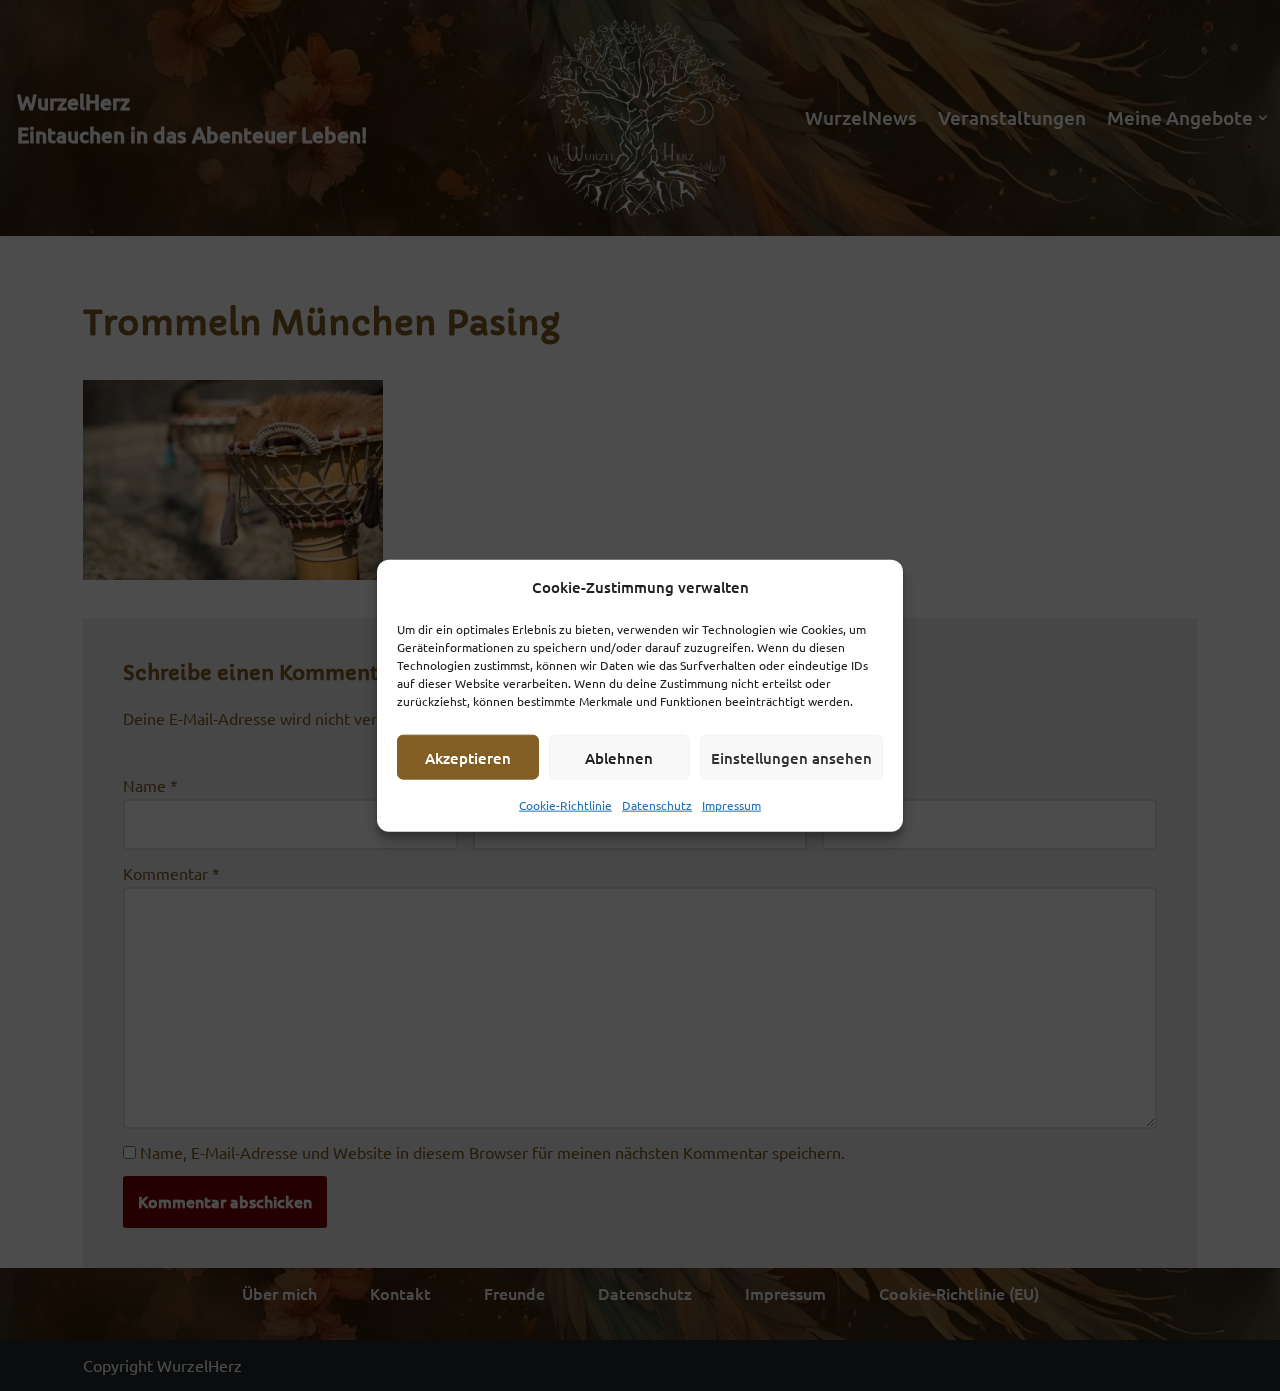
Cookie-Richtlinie (565, 805)
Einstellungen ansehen (791, 757)
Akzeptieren (468, 757)
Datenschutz (657, 805)
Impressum (731, 805)
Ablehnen (619, 757)
